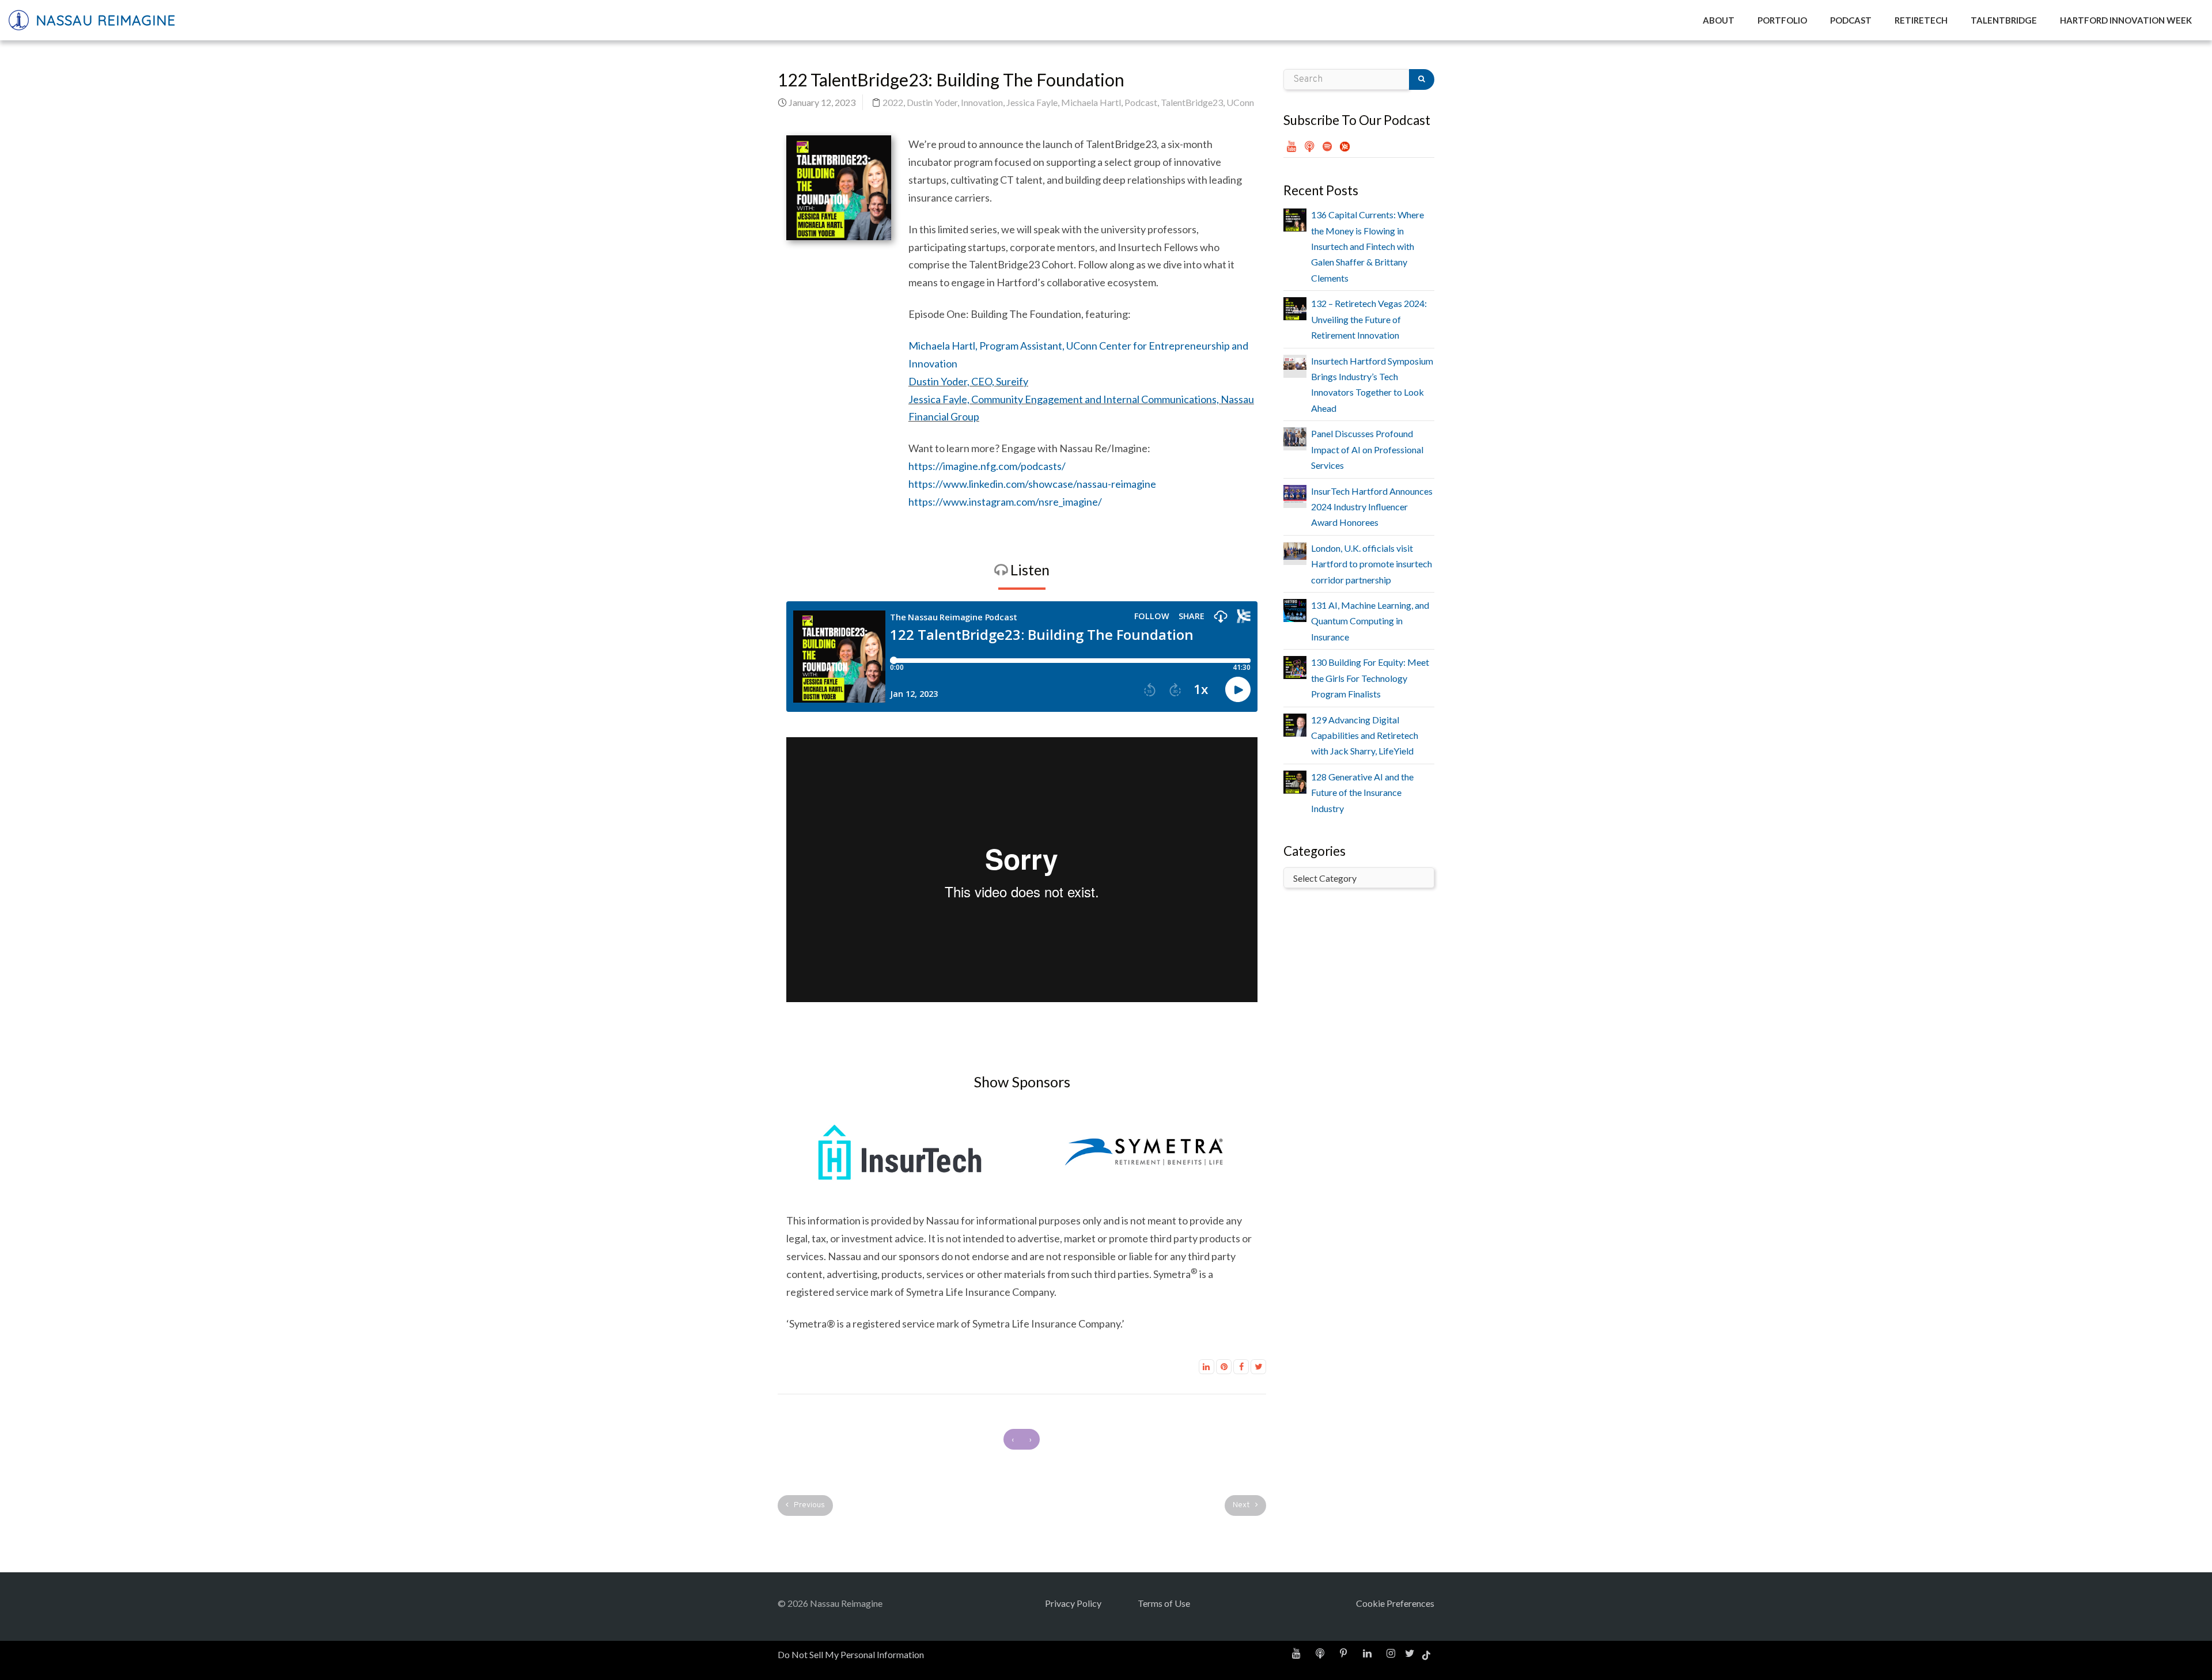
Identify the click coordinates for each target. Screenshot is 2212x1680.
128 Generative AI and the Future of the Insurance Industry (1362, 792)
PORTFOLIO (1782, 20)
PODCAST (1851, 20)
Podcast (1141, 102)
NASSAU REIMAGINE (103, 20)
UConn (1240, 102)
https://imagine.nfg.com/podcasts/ (987, 466)
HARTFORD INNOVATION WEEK (2126, 20)
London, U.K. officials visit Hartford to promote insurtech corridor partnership (1372, 564)
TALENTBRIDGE (2004, 20)
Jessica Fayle (1032, 102)
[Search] (1422, 79)
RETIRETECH (1921, 20)
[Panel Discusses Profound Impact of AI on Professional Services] (1295, 436)
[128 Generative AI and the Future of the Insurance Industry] (1295, 781)
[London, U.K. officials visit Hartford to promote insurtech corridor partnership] (1295, 550)
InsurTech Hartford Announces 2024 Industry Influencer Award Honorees (1372, 507)
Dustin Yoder (932, 102)
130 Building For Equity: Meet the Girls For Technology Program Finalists (1370, 678)
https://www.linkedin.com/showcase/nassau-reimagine (1032, 484)
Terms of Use (1164, 1603)
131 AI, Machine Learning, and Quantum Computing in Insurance (1370, 621)
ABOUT (1719, 20)
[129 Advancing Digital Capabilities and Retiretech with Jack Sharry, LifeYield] (1295, 724)
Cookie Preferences (1395, 1603)
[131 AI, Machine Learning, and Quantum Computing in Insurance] (1295, 609)
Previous (808, 1505)
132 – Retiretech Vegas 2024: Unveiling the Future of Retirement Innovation (1369, 319)
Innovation (982, 102)
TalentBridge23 (1192, 102)
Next (1242, 1505)
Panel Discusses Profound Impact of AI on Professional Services (1367, 449)
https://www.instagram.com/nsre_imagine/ (1005, 502)
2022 (893, 102)
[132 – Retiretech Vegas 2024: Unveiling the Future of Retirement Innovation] (1295, 307)
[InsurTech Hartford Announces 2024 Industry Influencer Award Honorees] (1295, 493)
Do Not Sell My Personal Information (851, 1654)
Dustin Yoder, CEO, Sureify (968, 381)
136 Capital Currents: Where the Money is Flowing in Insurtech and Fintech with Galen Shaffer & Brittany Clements (1368, 246)
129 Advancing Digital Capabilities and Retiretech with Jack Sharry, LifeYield (1365, 735)
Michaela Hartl (1091, 102)
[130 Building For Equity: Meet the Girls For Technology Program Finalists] (1295, 666)
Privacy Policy (1073, 1603)
